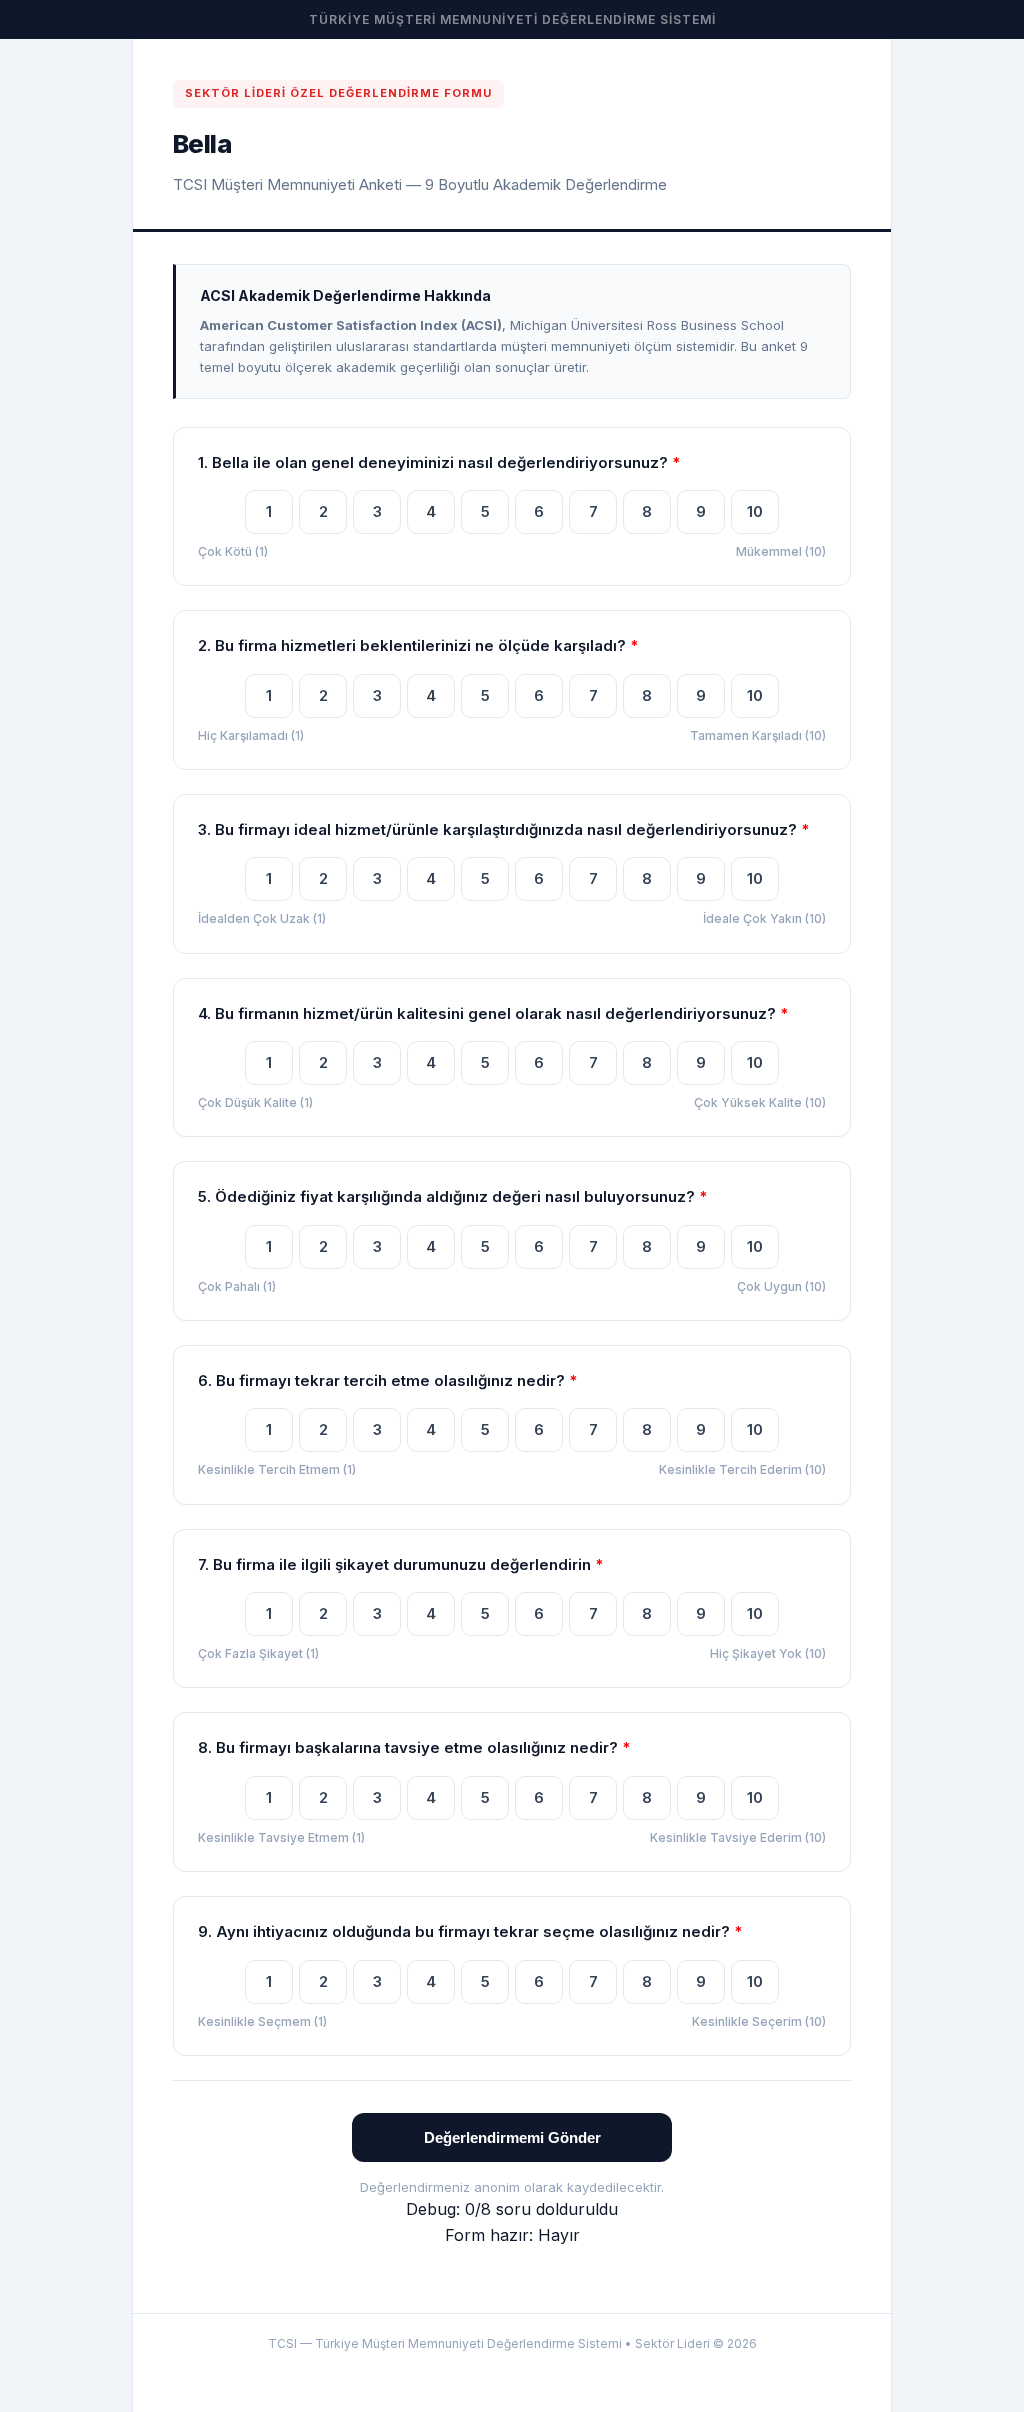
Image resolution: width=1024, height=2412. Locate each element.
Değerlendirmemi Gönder (512, 2137)
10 (755, 511)
